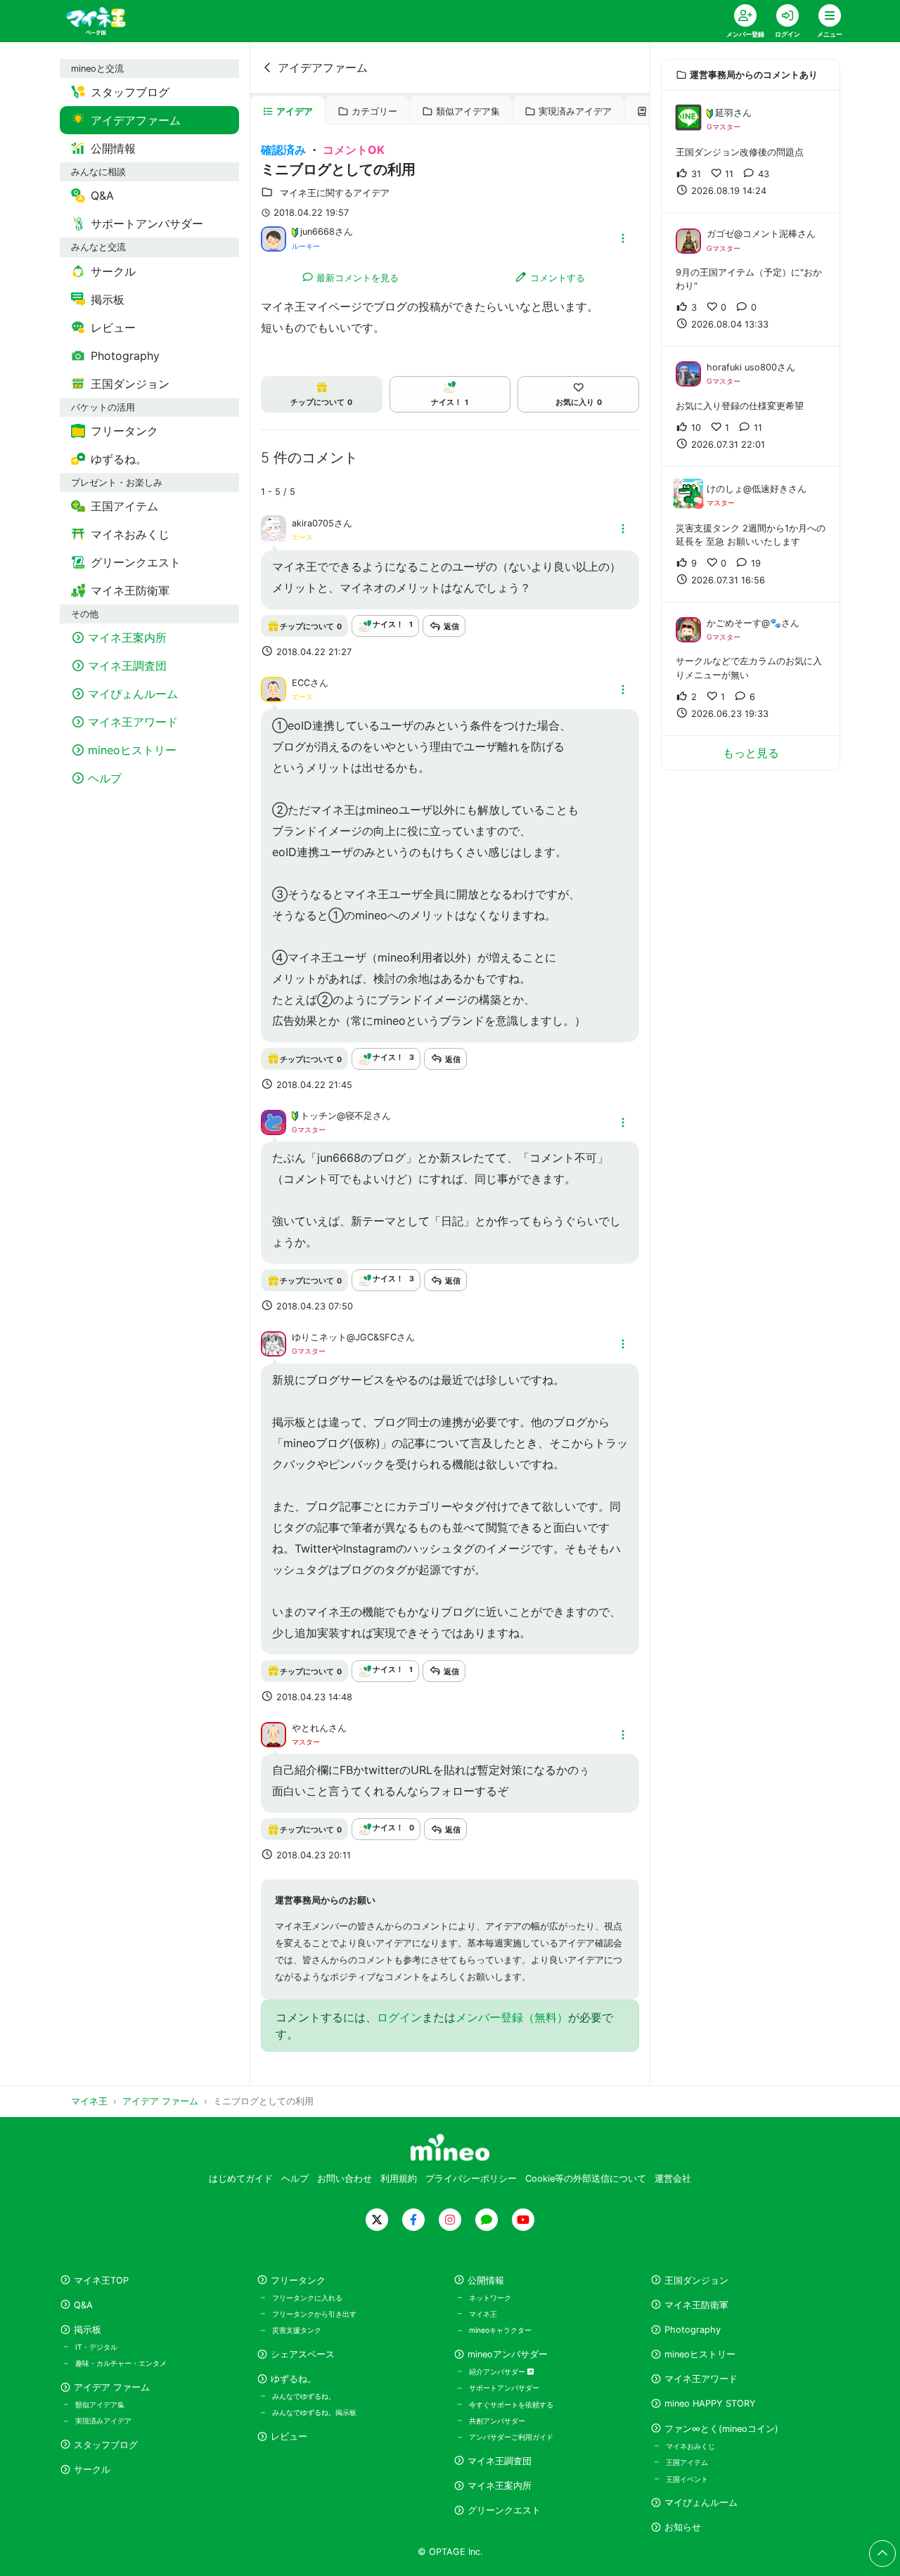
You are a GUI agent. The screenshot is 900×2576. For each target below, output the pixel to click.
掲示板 (88, 2330)
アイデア (295, 111)
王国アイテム (687, 2462)
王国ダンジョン (696, 2280)
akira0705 (313, 523)
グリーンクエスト (504, 2510)
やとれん (310, 1728)
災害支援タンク (297, 2330)
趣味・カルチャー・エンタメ (121, 2363)
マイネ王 (483, 2314)
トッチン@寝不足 (336, 1116)
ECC (301, 683)
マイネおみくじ (690, 2446)
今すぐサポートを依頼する (511, 2405)
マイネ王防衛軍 (696, 2305)
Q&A (83, 2305)
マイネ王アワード (701, 2379)
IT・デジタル (96, 2347)
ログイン (399, 2017)
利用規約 (399, 2179)
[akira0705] (274, 536)
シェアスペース (303, 2354)
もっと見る (751, 753)
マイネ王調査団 (500, 2461)
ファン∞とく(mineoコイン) (721, 2429)
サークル (92, 2470)
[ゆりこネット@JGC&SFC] (274, 1343)
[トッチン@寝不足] (274, 1121)
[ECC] (274, 689)
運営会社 (673, 2179)
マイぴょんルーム (701, 2503)
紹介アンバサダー (498, 2371)
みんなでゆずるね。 (304, 2396)
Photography (693, 2330)
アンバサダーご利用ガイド (511, 2437)
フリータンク (298, 2280)
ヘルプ (295, 2179)
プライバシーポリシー (471, 2179)
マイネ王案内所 (500, 2486)
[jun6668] (274, 238)
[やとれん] (274, 1733)
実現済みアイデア (575, 111)
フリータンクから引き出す (314, 2314)
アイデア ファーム (112, 2387)
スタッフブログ (106, 2445)
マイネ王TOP (101, 2280)
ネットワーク (490, 2298)
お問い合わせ (345, 2179)
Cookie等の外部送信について (586, 2179)
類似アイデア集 (468, 111)
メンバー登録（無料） (512, 2017)
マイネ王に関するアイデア (335, 193)
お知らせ (683, 2527)
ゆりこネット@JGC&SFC (344, 1337)
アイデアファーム (323, 67)
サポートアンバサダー (504, 2388)
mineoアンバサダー (508, 2354)
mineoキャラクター (500, 2330)
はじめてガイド (241, 2179)
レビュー (289, 2436)
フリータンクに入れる (307, 2298)
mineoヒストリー (700, 2354)
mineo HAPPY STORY (710, 2403)
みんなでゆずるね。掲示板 (314, 2412)
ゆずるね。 (294, 2379)
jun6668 (317, 232)
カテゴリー (374, 111)
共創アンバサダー (497, 2421)
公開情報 (486, 2280)
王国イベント (687, 2479)
